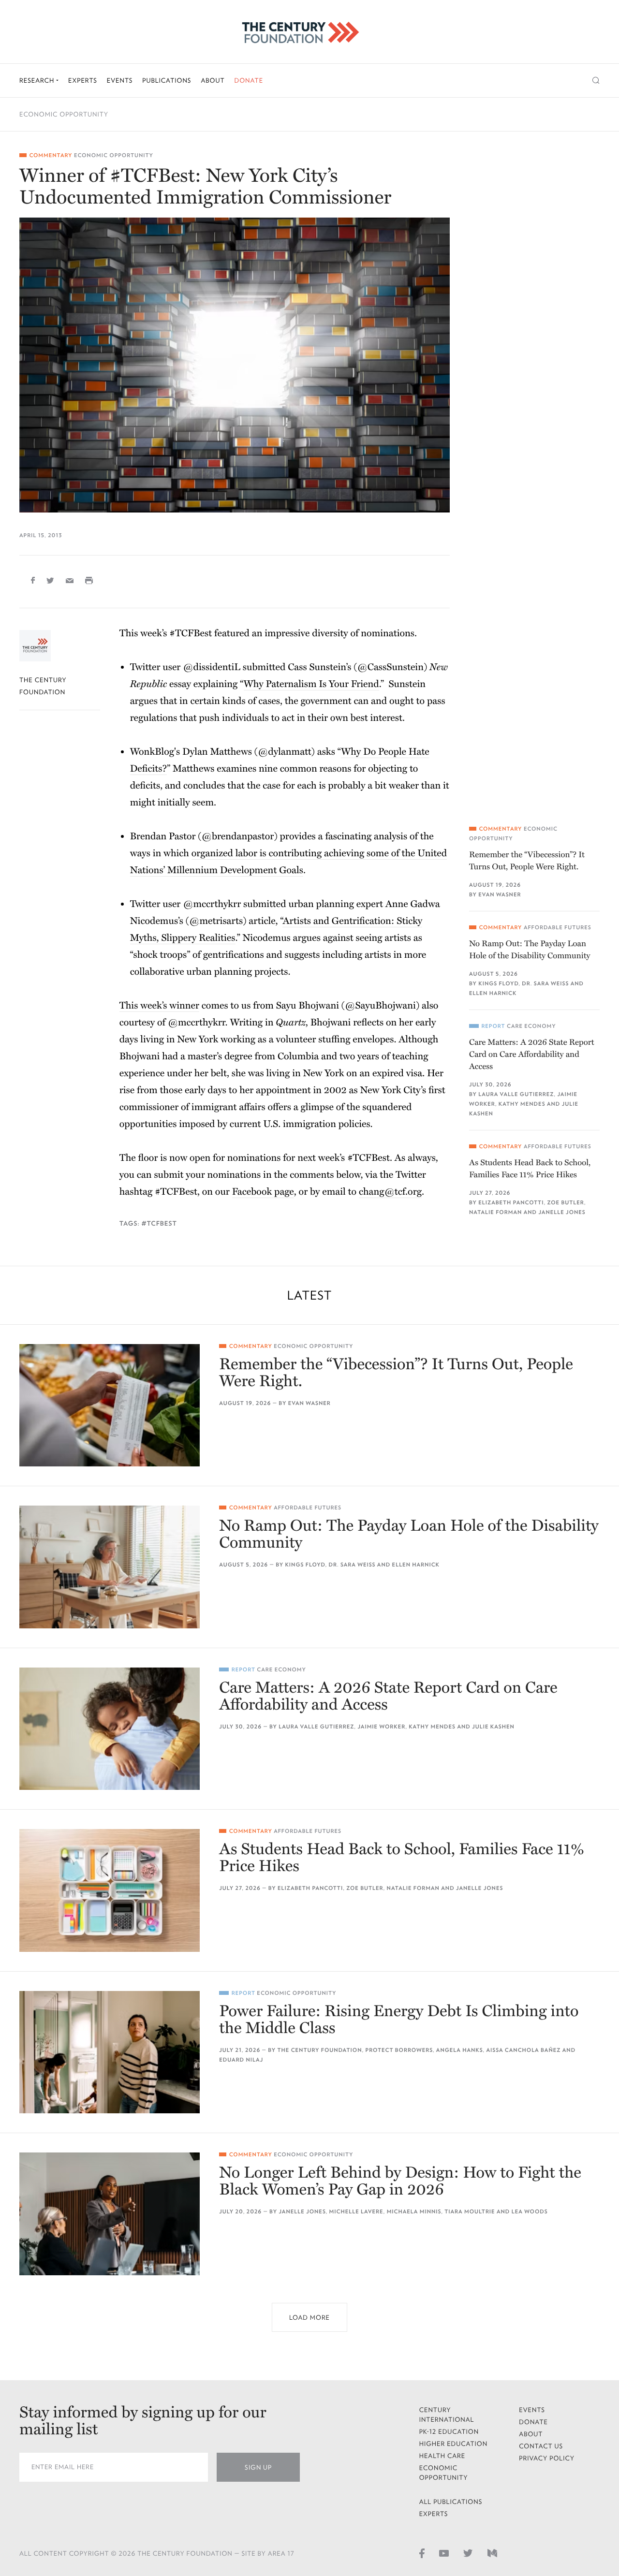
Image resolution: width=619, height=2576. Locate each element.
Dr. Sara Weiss (545, 984)
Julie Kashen (493, 1727)
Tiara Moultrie (470, 2212)
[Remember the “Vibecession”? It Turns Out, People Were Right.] (110, 1405)
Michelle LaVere (356, 2212)
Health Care (442, 2456)
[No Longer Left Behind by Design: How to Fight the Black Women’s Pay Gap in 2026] (110, 2214)
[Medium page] (492, 2553)
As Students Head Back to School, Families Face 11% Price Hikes (530, 1169)
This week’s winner (159, 1006)
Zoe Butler (566, 1203)
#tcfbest (159, 1223)
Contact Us (541, 2446)
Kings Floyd (498, 984)
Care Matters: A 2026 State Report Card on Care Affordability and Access (532, 1054)
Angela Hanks (460, 2050)
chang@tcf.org (390, 1192)
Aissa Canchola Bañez (523, 2050)
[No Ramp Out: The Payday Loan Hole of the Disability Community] (110, 1567)
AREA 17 (281, 2554)
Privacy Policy (547, 2458)
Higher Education (454, 2444)
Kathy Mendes (522, 1104)
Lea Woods (530, 2212)
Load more (309, 2318)
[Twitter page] (468, 2553)
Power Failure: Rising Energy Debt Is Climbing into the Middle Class (399, 2020)
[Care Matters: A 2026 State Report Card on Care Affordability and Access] (110, 1729)
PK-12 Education (449, 2432)
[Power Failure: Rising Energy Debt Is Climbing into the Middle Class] (110, 2052)
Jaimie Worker (381, 1727)
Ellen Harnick (493, 993)
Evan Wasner (500, 895)
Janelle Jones (562, 1212)
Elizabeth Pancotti (511, 1203)
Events (120, 80)
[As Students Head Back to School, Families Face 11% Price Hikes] (110, 1890)
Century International (447, 2415)
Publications (167, 80)
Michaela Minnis (414, 2212)
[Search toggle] (596, 80)
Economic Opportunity (64, 114)
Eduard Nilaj (241, 2060)
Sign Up (258, 2467)
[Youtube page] (444, 2553)
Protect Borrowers (399, 2050)
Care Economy (531, 1026)
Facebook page (263, 1192)
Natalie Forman (495, 1212)
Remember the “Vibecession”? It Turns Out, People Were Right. (527, 861)
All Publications (451, 2502)
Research (38, 80)
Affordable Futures (558, 928)
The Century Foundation (320, 2050)
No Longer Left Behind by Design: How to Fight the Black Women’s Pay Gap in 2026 (400, 2181)
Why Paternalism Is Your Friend (311, 684)
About (213, 80)
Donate (249, 80)
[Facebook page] (422, 2553)
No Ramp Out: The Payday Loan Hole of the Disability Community (530, 950)
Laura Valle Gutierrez (516, 1094)
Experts (83, 80)
